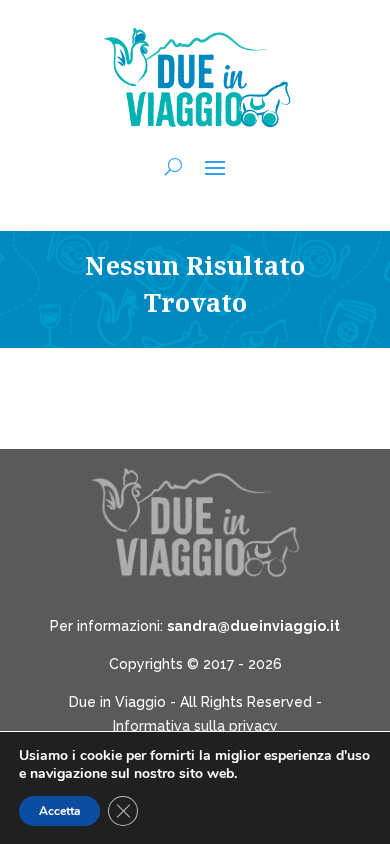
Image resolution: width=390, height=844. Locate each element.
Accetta (59, 811)
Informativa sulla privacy (195, 726)
